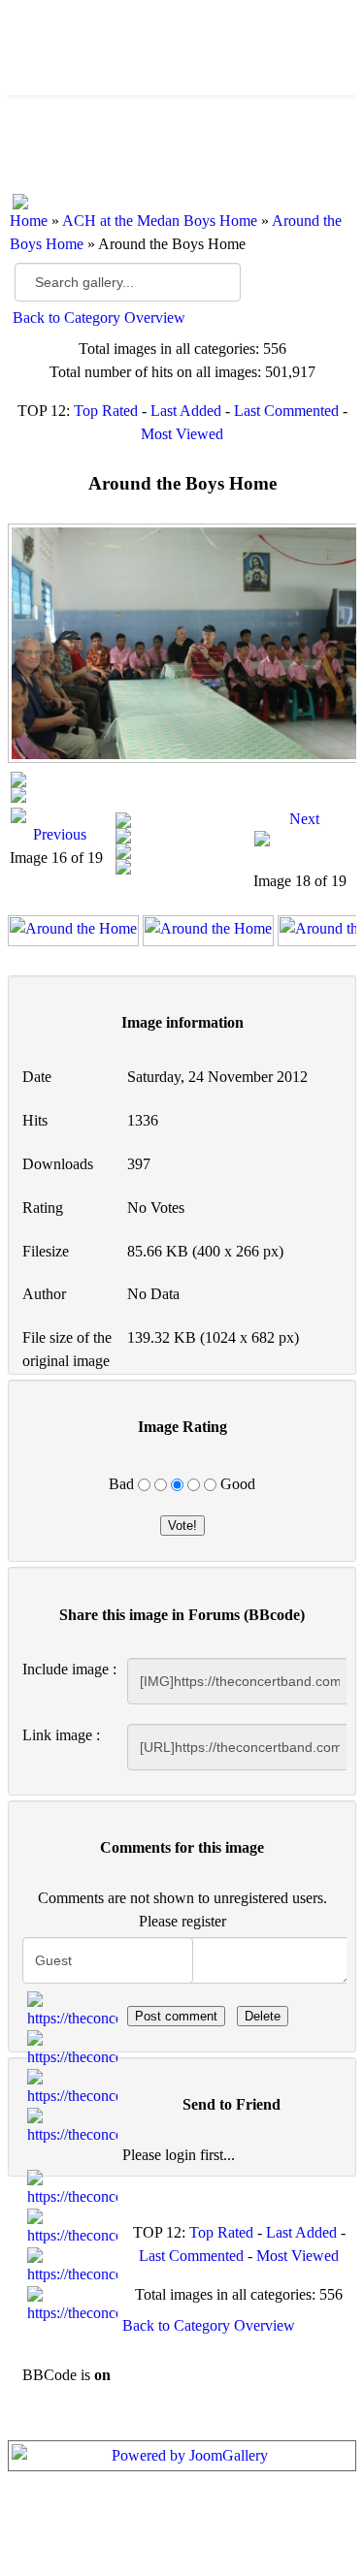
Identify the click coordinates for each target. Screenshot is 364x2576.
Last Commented (286, 411)
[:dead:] (73, 2306)
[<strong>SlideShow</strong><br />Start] (182, 779)
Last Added (186, 411)
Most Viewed (182, 434)
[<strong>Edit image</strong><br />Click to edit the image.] (182, 867)
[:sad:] (73, 2267)
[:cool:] (73, 2050)
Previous (60, 834)
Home (29, 221)
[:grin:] (73, 2088)
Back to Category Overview (99, 318)
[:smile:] (73, 2011)
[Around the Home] (73, 931)
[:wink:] (73, 2127)
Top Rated (106, 411)
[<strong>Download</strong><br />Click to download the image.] (182, 836)
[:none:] (73, 2189)
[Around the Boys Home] (182, 643)
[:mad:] (73, 2228)
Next (304, 819)
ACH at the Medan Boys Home (160, 221)
